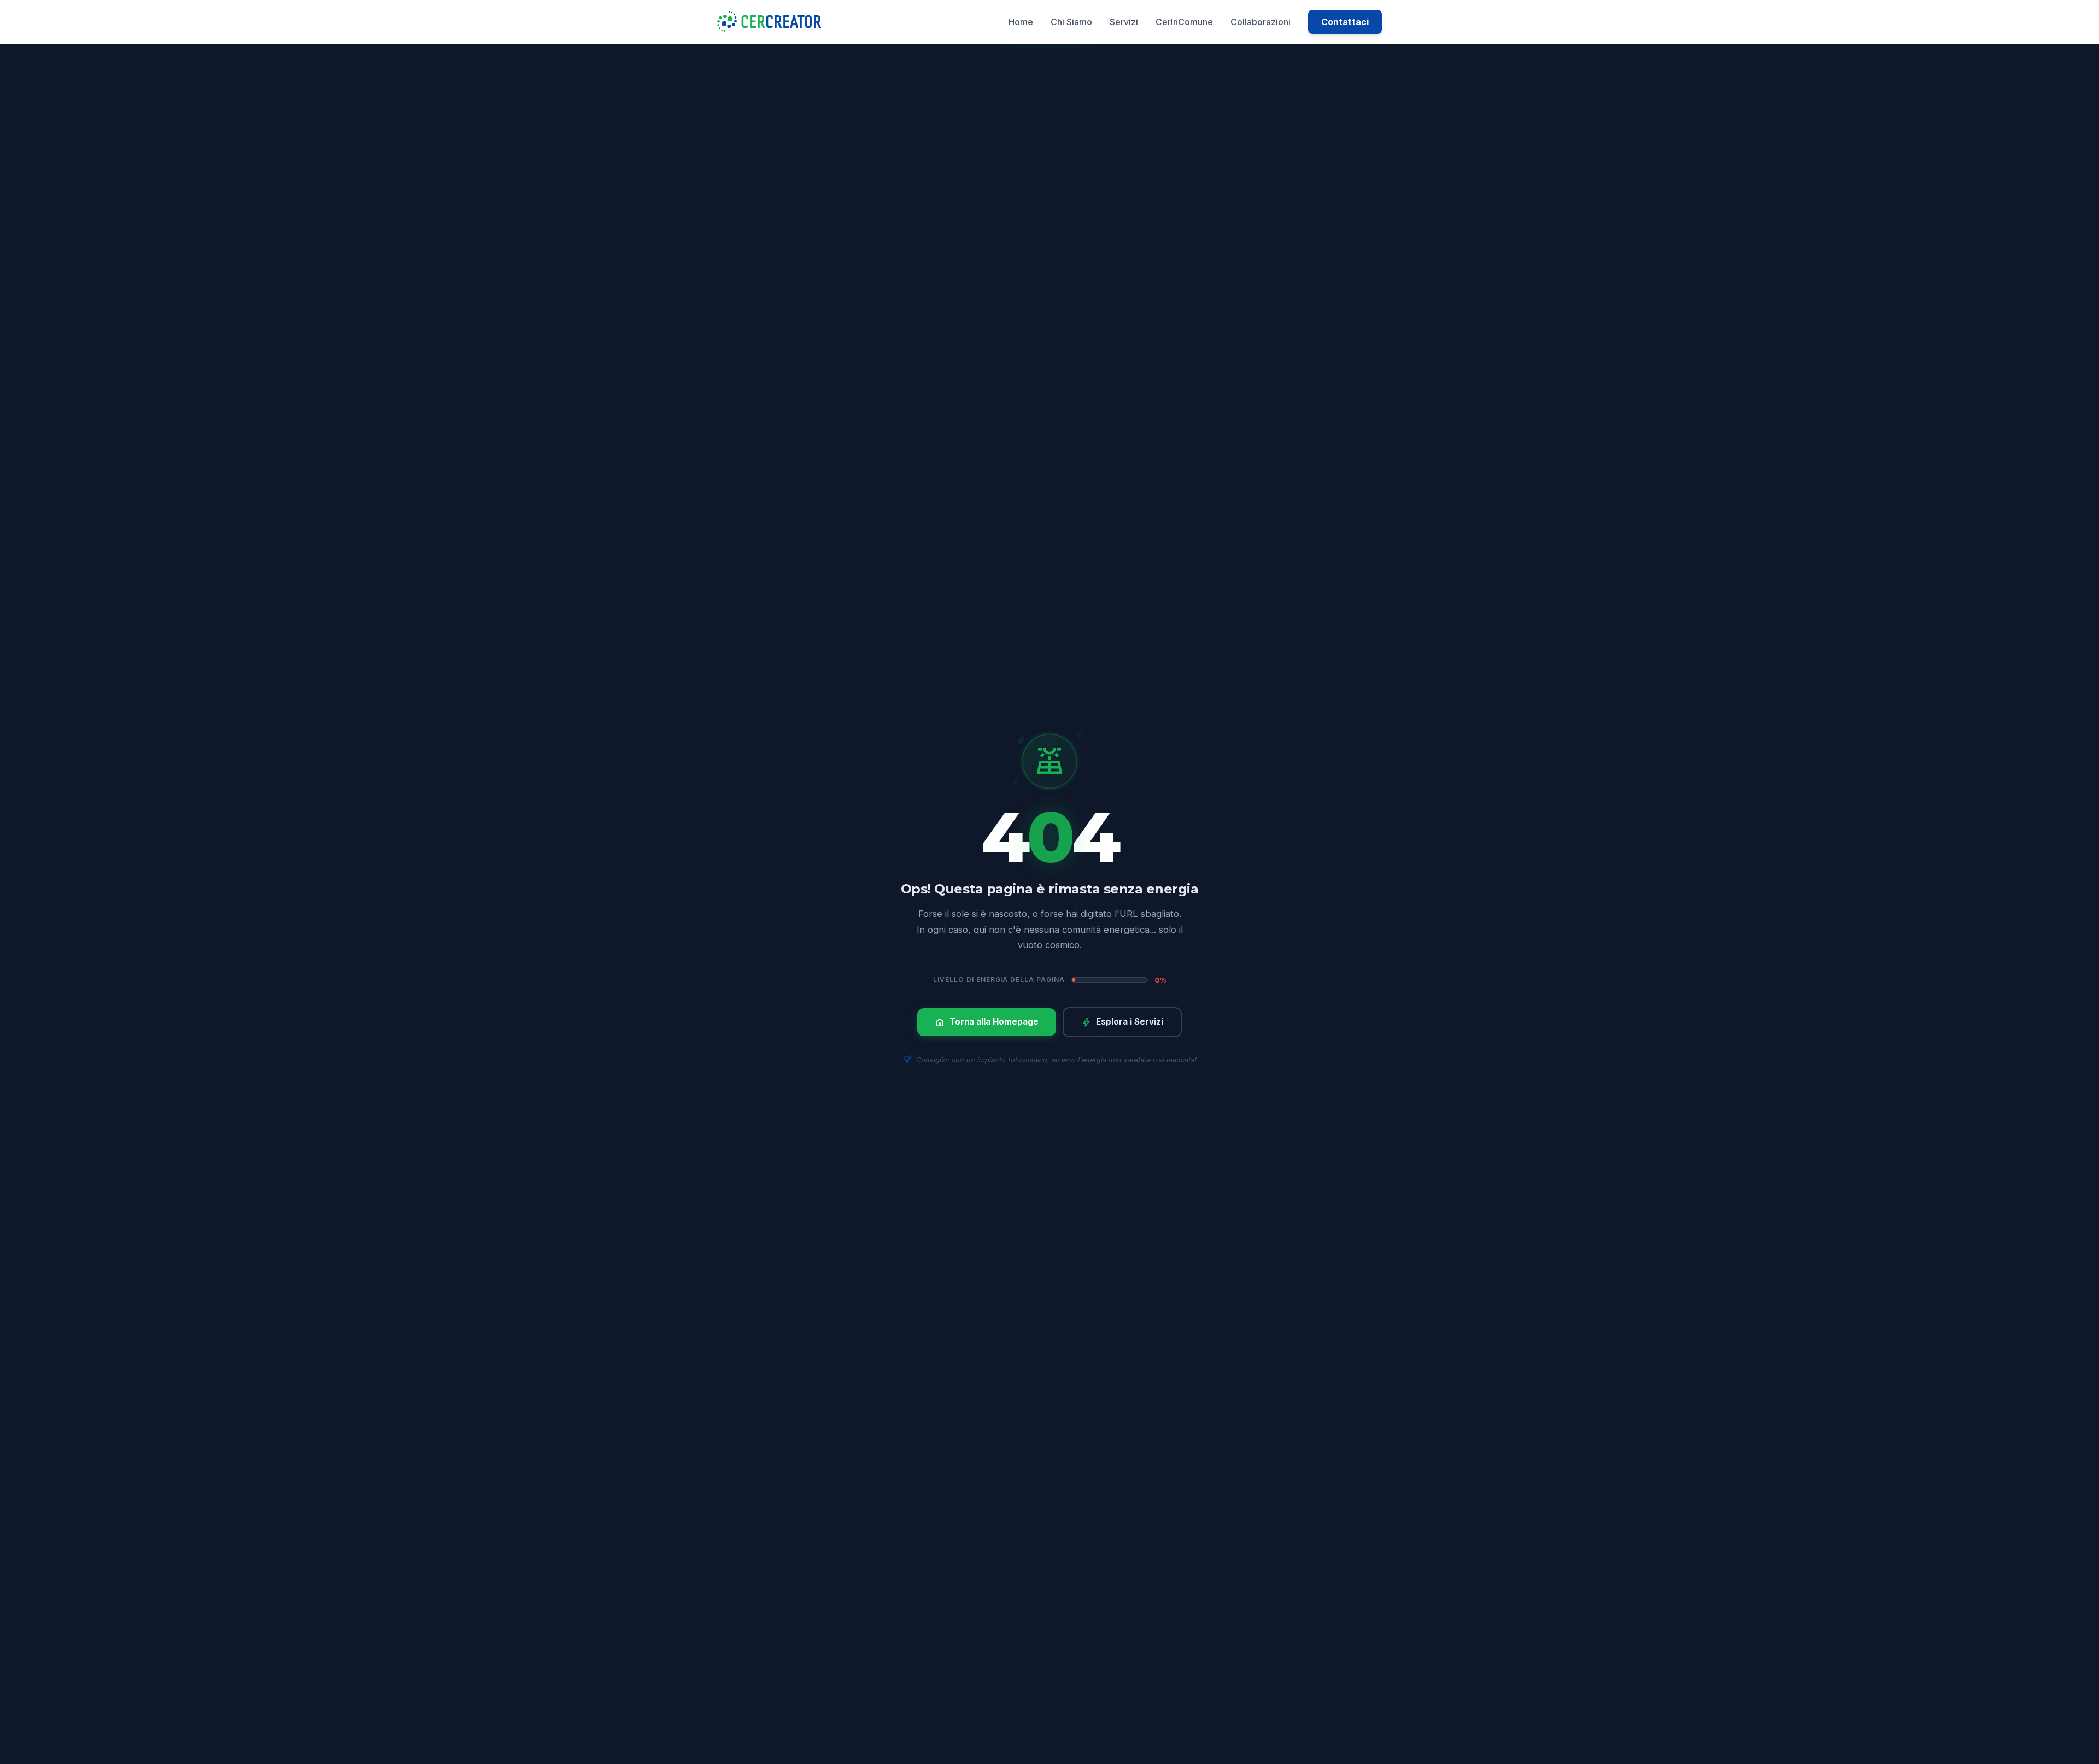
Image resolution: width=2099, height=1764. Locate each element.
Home (1021, 22)
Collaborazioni (1260, 22)
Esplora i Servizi (1122, 1022)
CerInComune (1184, 22)
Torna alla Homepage (987, 1022)
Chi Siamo (1071, 22)
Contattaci (1345, 22)
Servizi (1124, 22)
